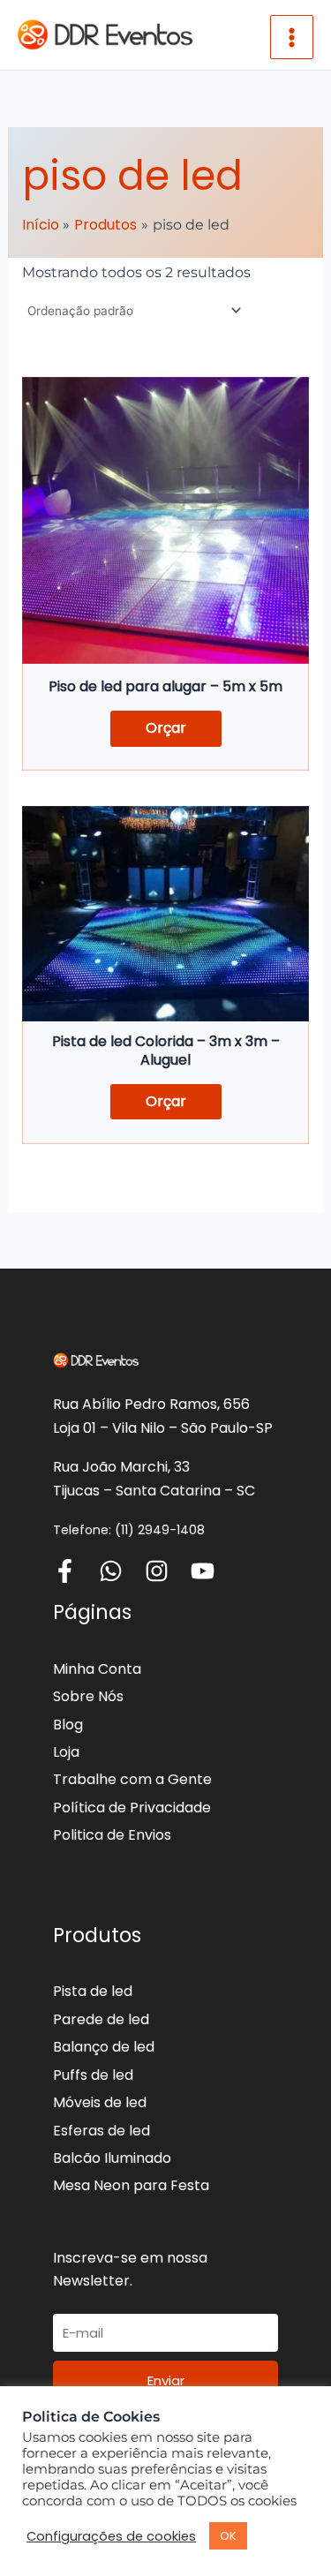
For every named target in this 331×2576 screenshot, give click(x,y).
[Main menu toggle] (292, 37)
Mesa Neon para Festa (131, 2185)
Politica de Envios (112, 1835)
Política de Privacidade (132, 1808)
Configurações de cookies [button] (111, 2536)
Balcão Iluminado (112, 2158)
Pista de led (93, 1991)
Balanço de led (104, 2047)
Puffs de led (93, 2075)
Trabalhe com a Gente (132, 1779)
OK (228, 2536)
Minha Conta (97, 1669)
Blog (68, 1725)
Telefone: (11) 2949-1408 (129, 1530)
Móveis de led (100, 2102)
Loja (66, 1752)
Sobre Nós (88, 1696)
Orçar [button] (166, 728)
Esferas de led (102, 2131)
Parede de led (101, 2019)
